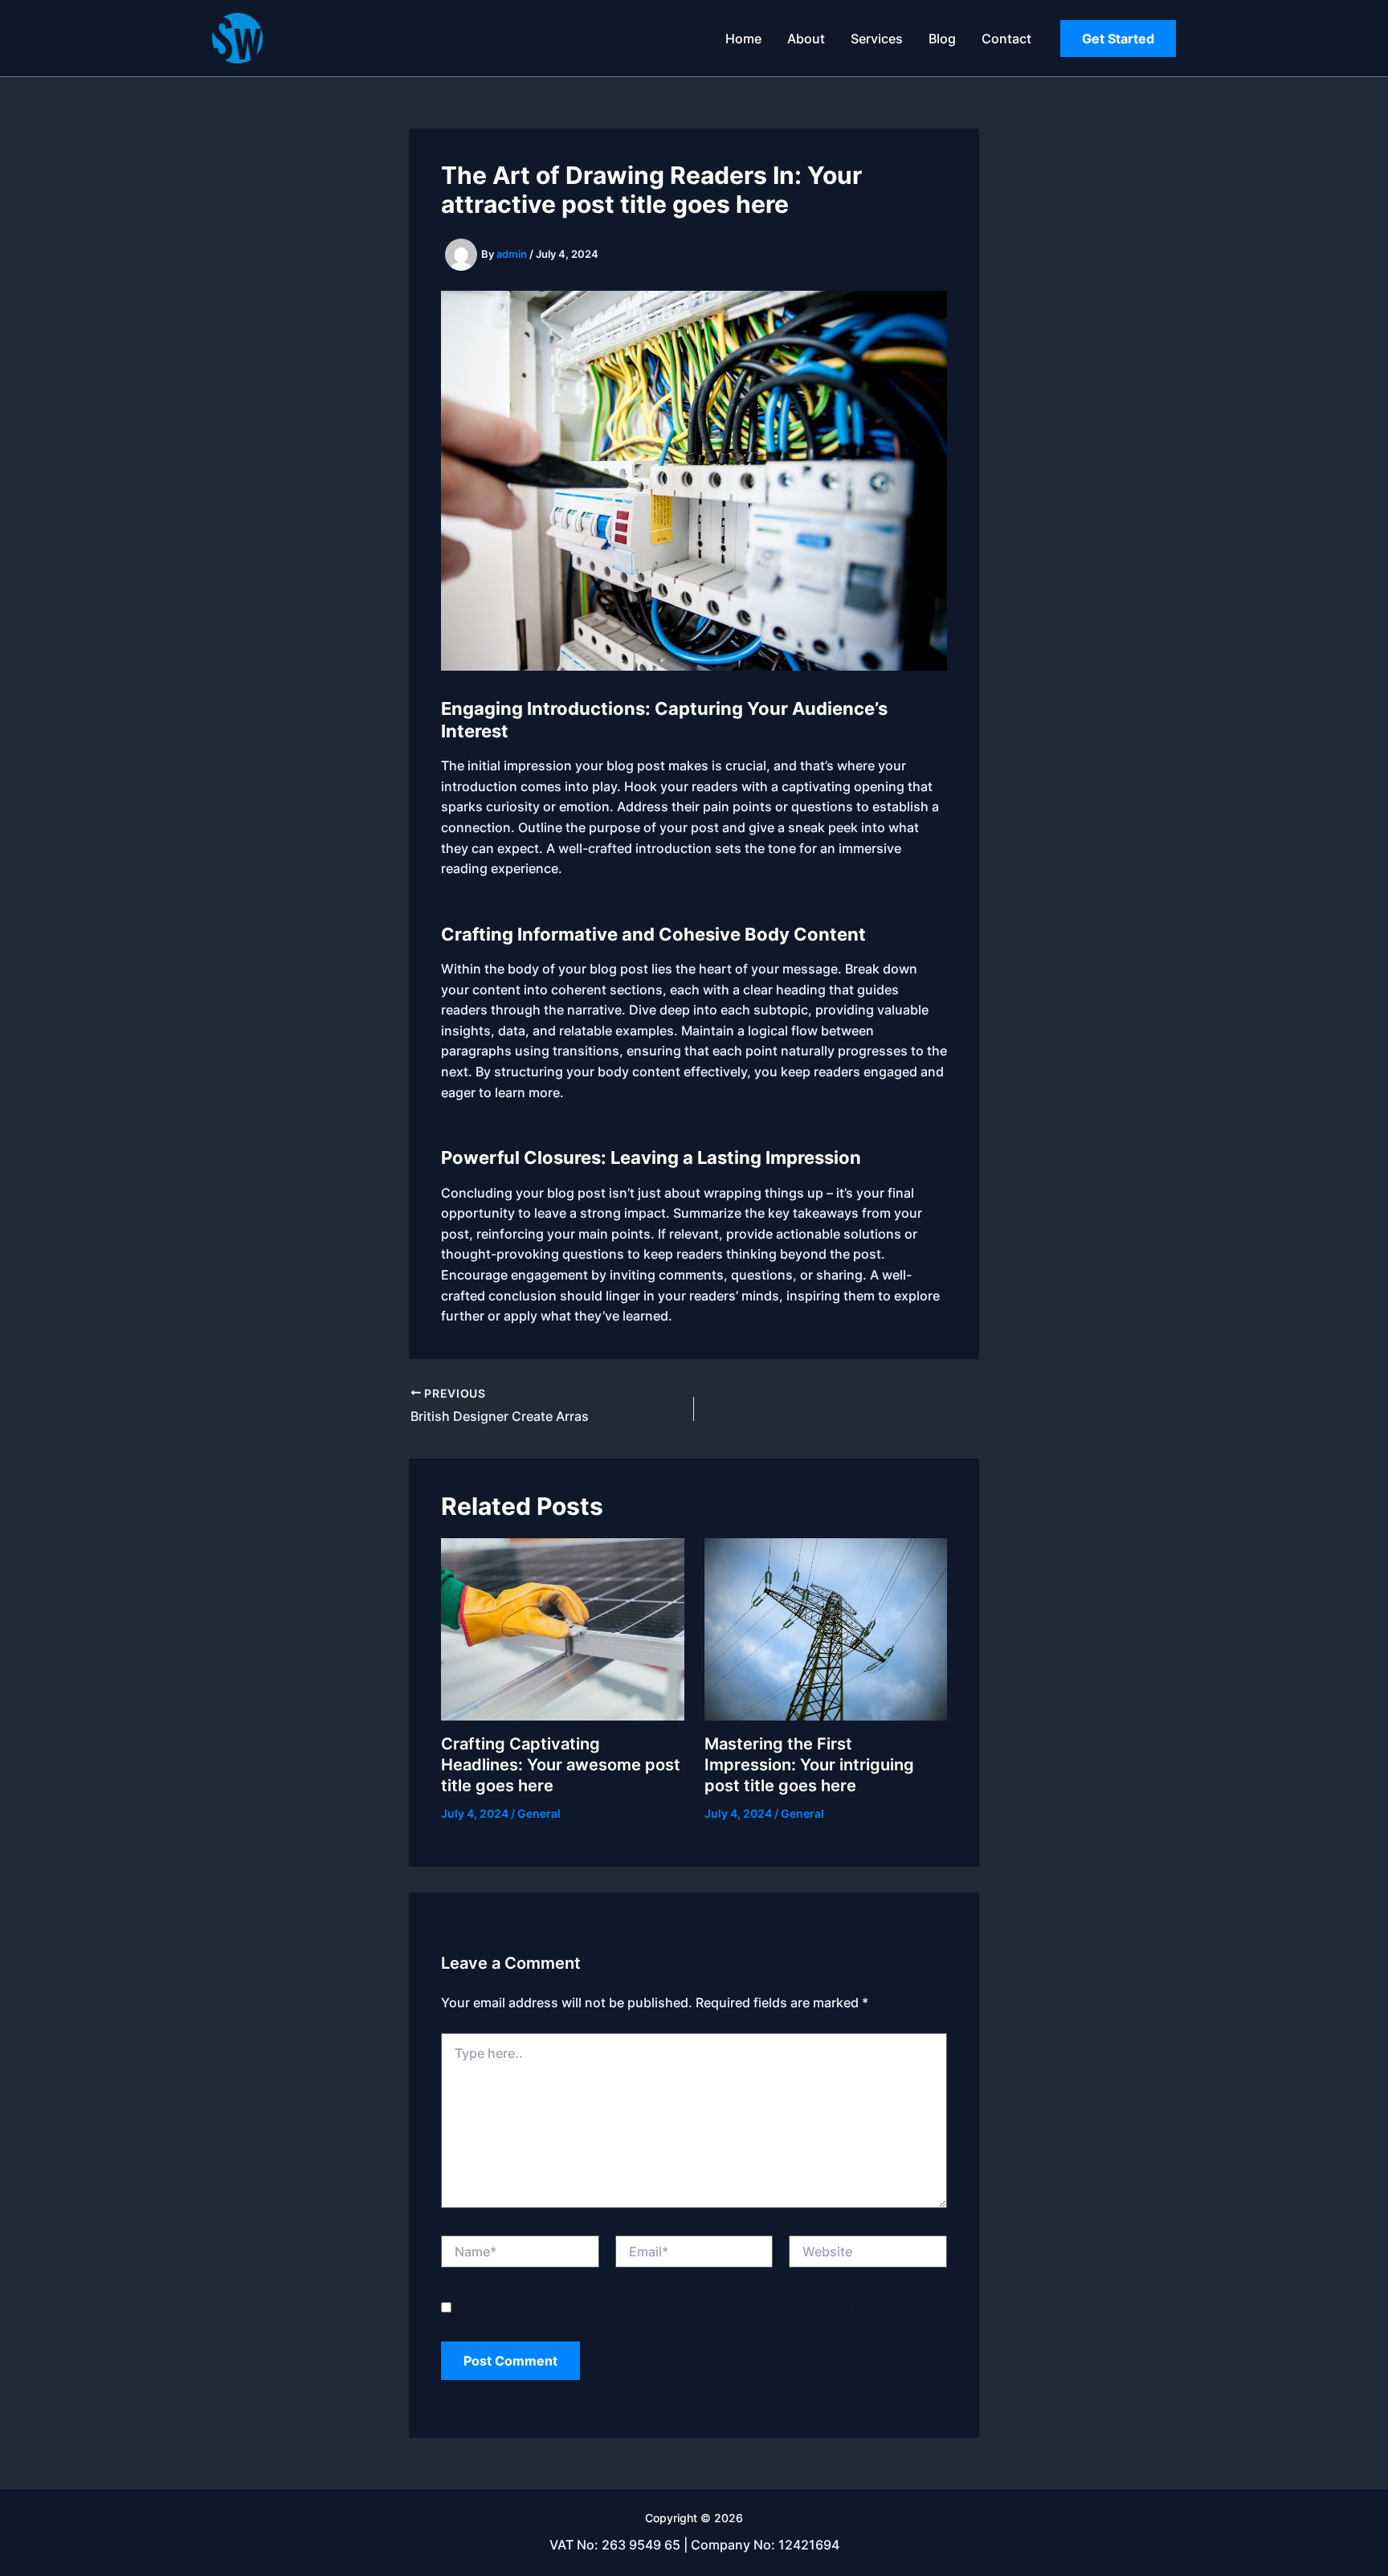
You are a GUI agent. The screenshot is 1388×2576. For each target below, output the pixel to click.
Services (877, 39)
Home (743, 39)
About (806, 39)
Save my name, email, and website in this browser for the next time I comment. (672, 2308)
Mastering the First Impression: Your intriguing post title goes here (809, 1765)
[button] (1118, 39)
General (539, 1813)
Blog (942, 39)
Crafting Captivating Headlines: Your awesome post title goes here (561, 1765)
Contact (1006, 39)
